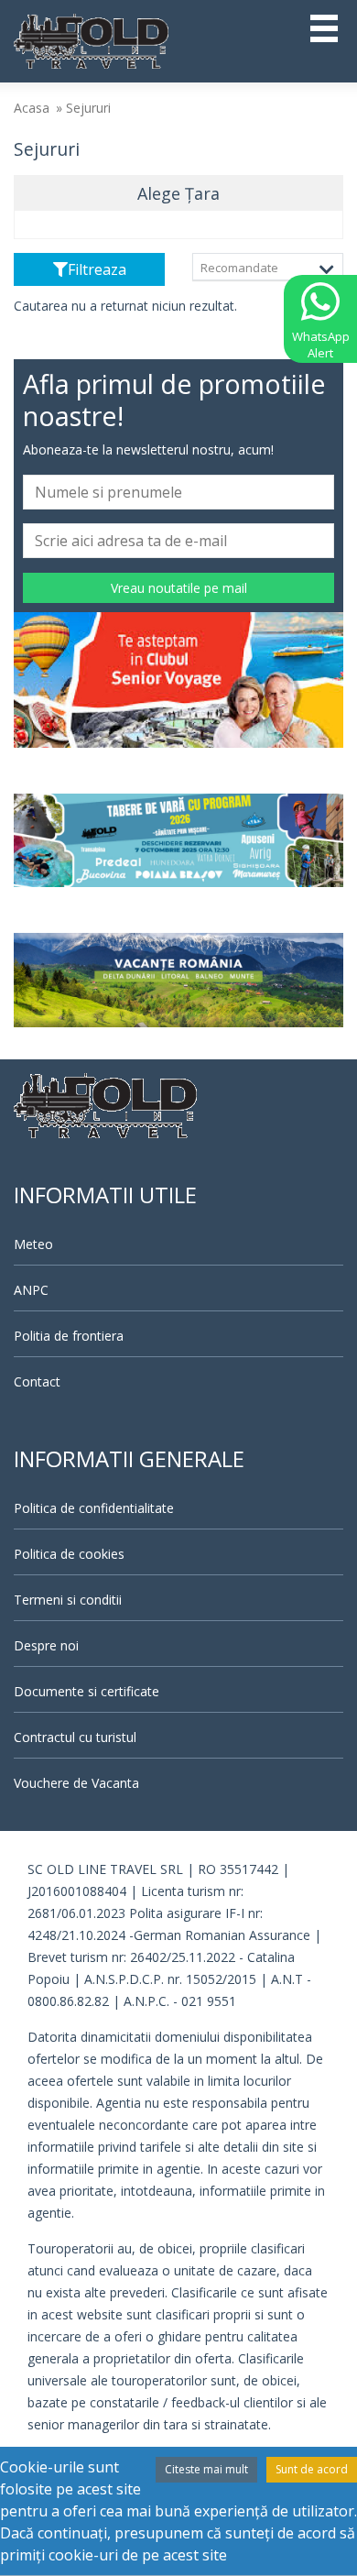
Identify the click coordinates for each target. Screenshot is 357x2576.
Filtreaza (97, 269)
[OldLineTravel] (91, 39)
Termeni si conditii (68, 1600)
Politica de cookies (69, 1554)
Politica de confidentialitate (94, 1508)
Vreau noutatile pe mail (179, 588)
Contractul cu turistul (75, 1737)
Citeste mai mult (206, 2469)
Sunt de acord (312, 2469)
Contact (37, 1381)
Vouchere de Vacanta (76, 1783)
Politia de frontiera (69, 1336)
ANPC (31, 1290)
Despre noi (46, 1645)
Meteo (33, 1244)
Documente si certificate (87, 1691)
